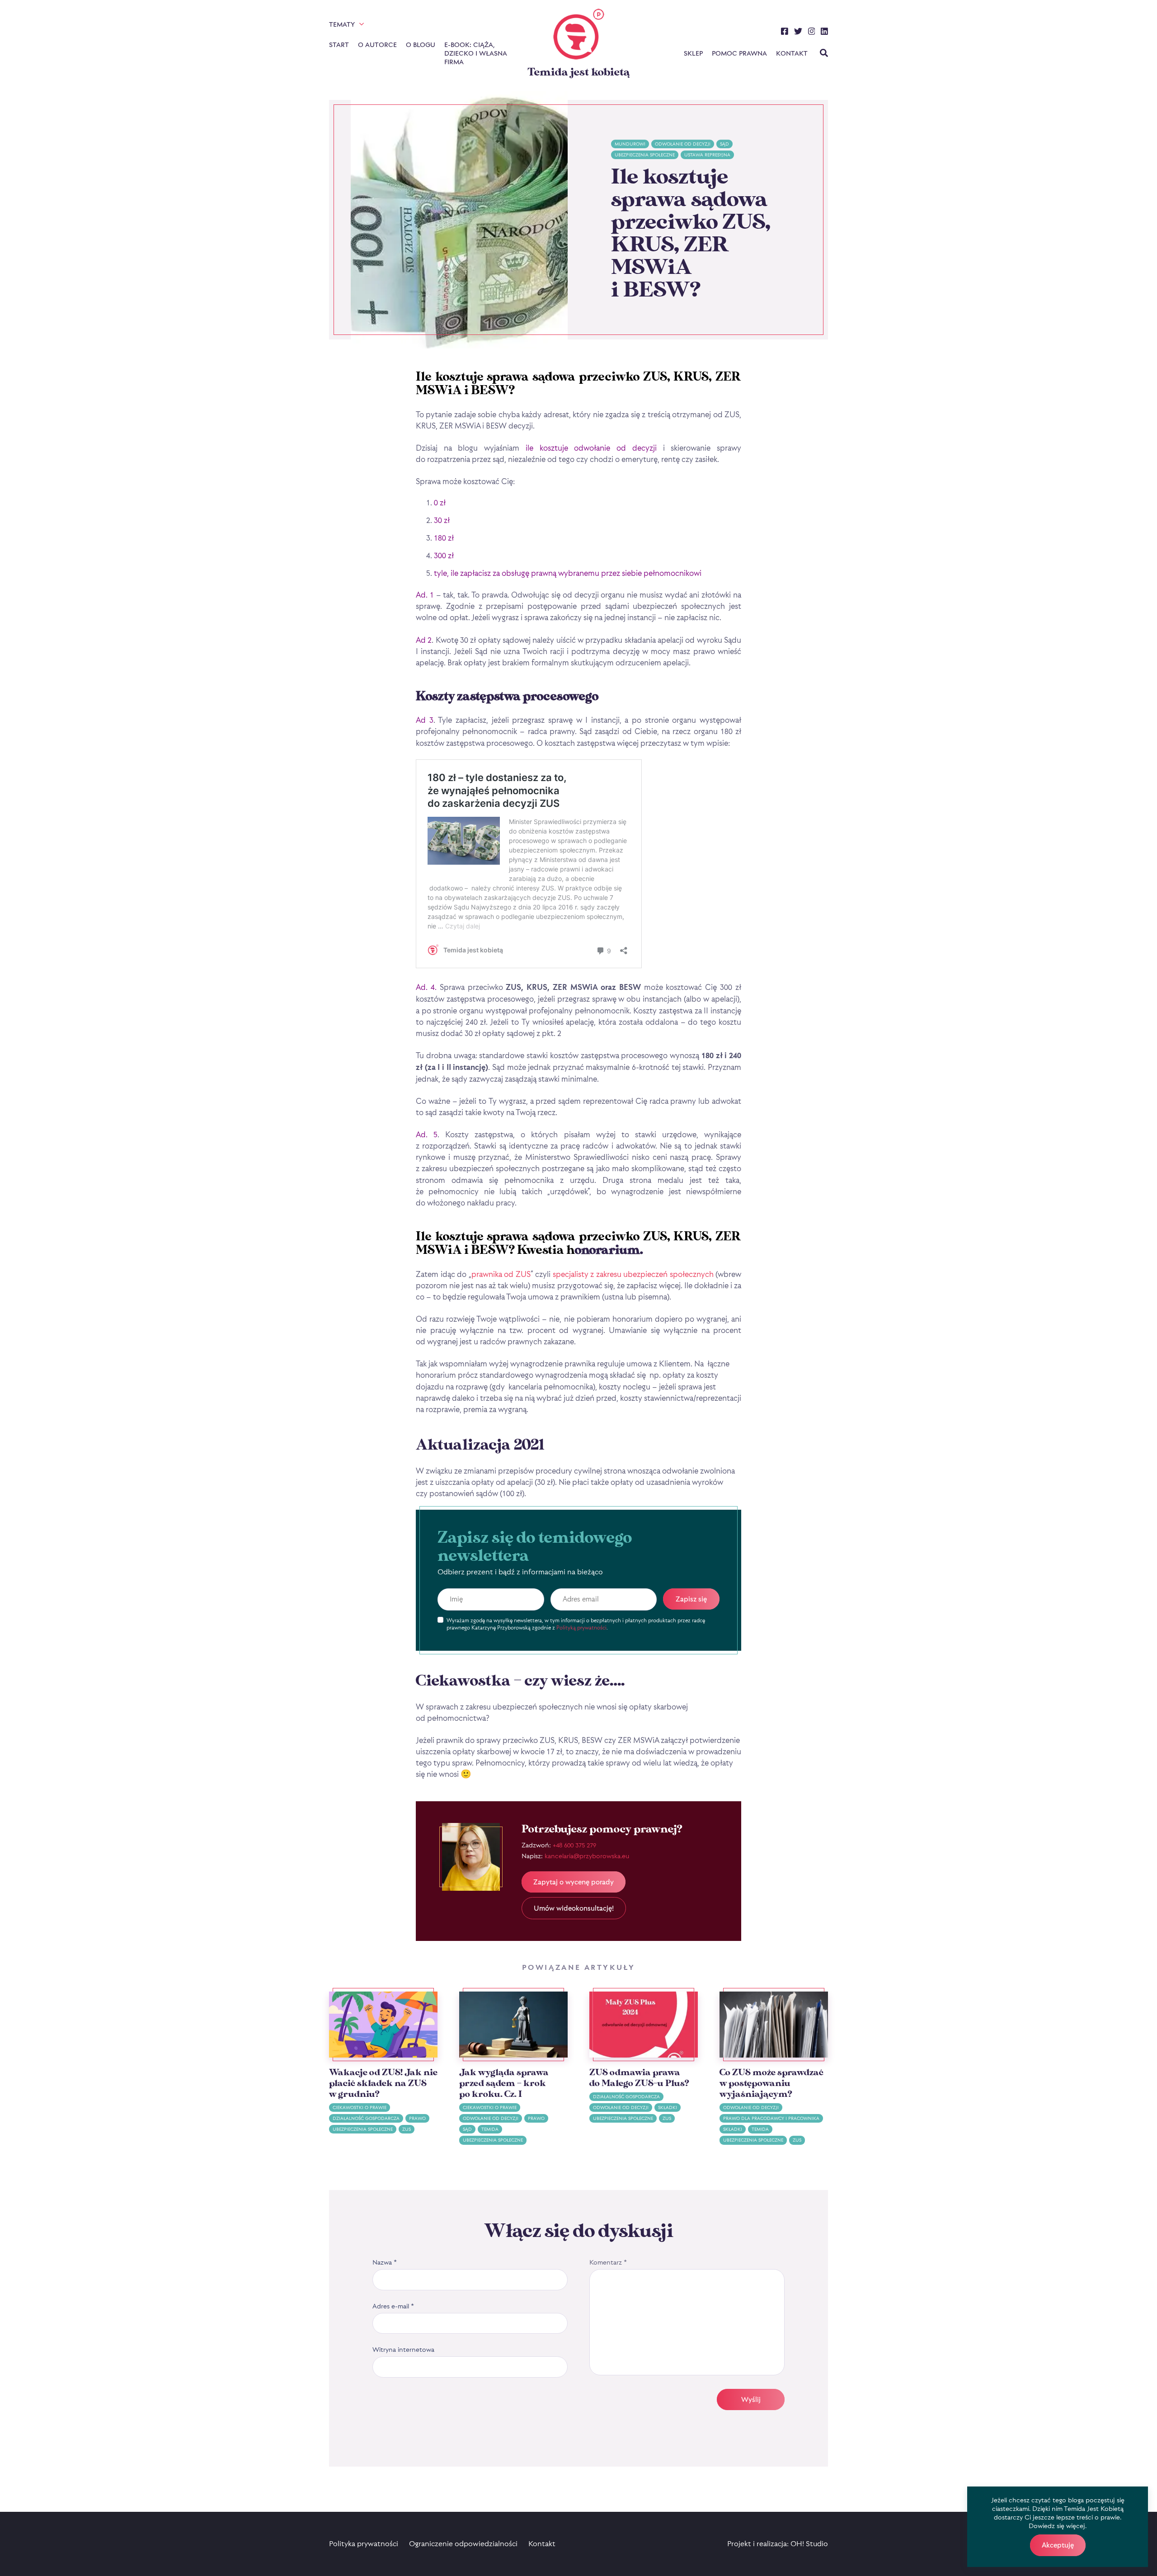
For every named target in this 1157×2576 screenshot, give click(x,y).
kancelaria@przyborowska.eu (587, 1856)
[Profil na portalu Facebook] (785, 33)
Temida (490, 2129)
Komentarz (608, 2262)
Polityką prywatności (581, 1627)
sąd (724, 144)
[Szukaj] (824, 54)
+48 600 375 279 (574, 1845)
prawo (417, 2118)
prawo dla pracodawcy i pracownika (771, 2118)
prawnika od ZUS (501, 1274)
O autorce (377, 45)
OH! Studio (809, 2543)
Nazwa (385, 2262)
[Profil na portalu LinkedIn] (824, 33)
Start (339, 45)
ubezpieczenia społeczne (645, 155)
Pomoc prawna (739, 53)
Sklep (693, 53)
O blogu (421, 45)
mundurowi (630, 144)
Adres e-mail (393, 2306)
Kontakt (792, 53)
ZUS (407, 2129)
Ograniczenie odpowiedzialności (463, 2543)
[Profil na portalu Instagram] (812, 33)
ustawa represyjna (707, 155)
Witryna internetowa (403, 2349)
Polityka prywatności (364, 2543)
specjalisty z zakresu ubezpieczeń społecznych (633, 1274)
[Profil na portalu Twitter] (798, 33)
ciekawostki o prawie (360, 2107)
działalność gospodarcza (366, 2118)
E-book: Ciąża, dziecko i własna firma (475, 53)
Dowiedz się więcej (1057, 2526)
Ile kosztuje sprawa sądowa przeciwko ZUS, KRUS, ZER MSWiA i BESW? (691, 234)
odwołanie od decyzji (683, 144)
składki (668, 2107)
